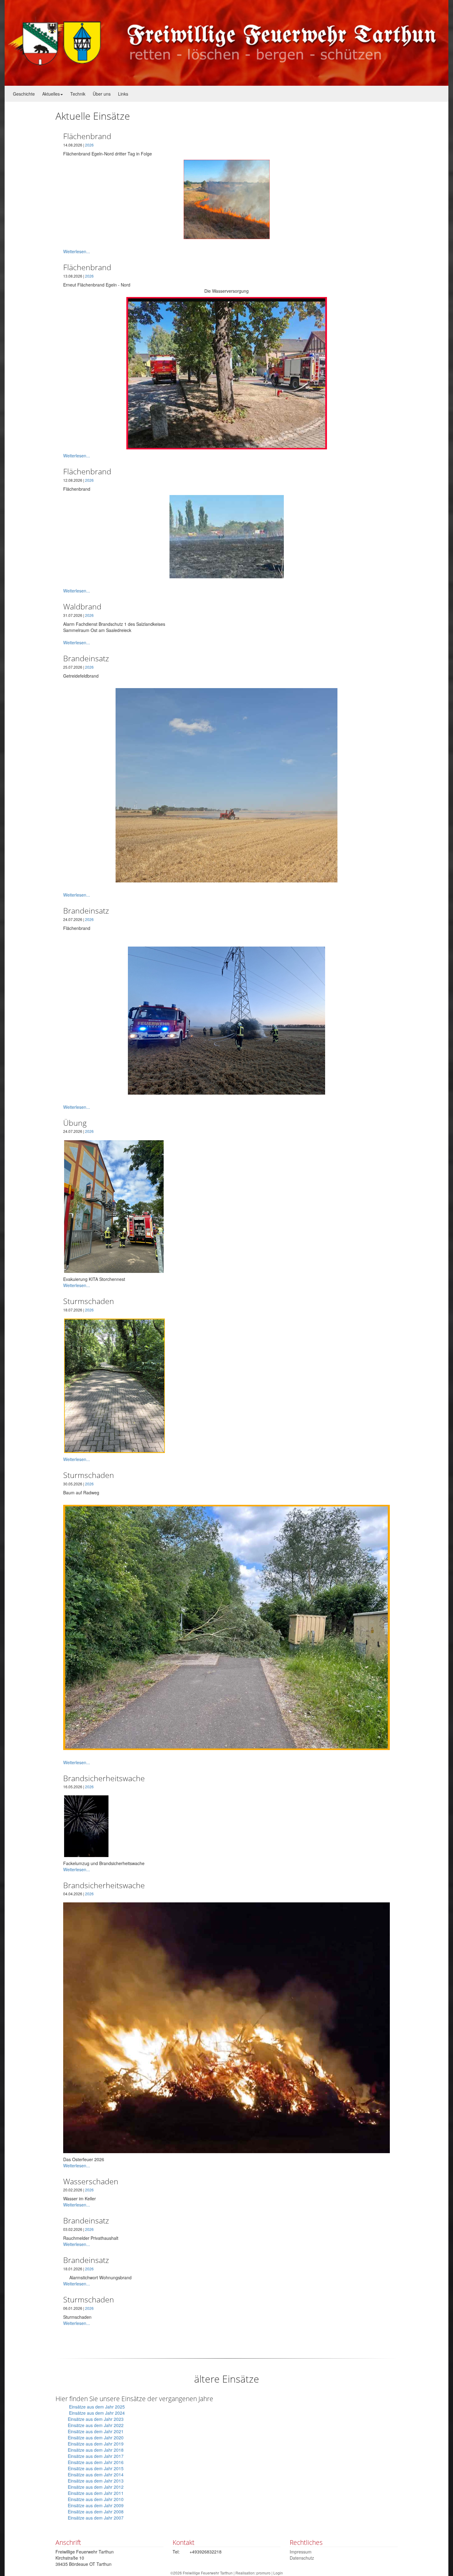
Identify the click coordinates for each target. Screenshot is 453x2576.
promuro (263, 2573)
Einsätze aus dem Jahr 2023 (96, 2419)
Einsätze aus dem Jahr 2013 (96, 2481)
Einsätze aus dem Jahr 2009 (96, 2505)
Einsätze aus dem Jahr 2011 (96, 2493)
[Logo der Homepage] (227, 43)
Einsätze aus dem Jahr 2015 (96, 2468)
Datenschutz (302, 2558)
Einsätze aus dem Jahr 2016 (96, 2462)
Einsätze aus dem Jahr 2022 (96, 2425)
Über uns (102, 94)
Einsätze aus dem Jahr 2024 (98, 2413)
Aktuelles (51, 94)
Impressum (301, 2552)
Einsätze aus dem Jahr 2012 (96, 2487)
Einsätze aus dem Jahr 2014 (96, 2475)
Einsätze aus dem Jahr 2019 (96, 2444)
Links (123, 94)
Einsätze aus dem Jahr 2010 (96, 2499)
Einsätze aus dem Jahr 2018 (96, 2450)
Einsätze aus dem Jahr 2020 (96, 2438)
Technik (78, 94)
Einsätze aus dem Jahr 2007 (96, 2518)
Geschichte (24, 94)
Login (278, 2573)
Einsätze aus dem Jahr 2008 (96, 2512)
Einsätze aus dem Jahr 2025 (97, 2407)
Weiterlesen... (77, 251)
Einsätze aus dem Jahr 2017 (96, 2456)
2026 (89, 145)
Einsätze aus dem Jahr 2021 (96, 2431)
